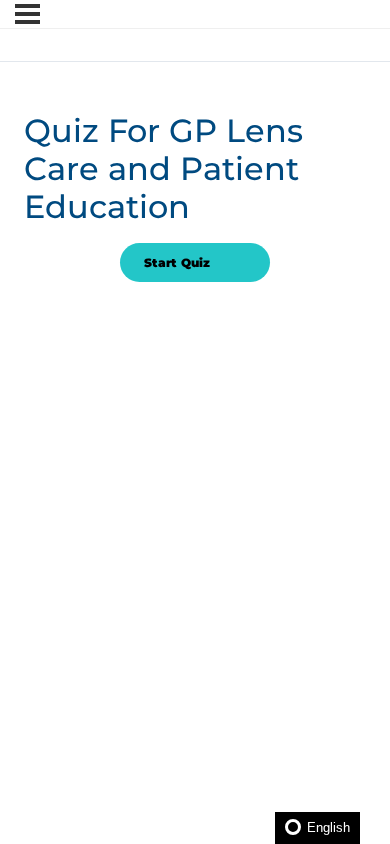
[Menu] (27, 14)
